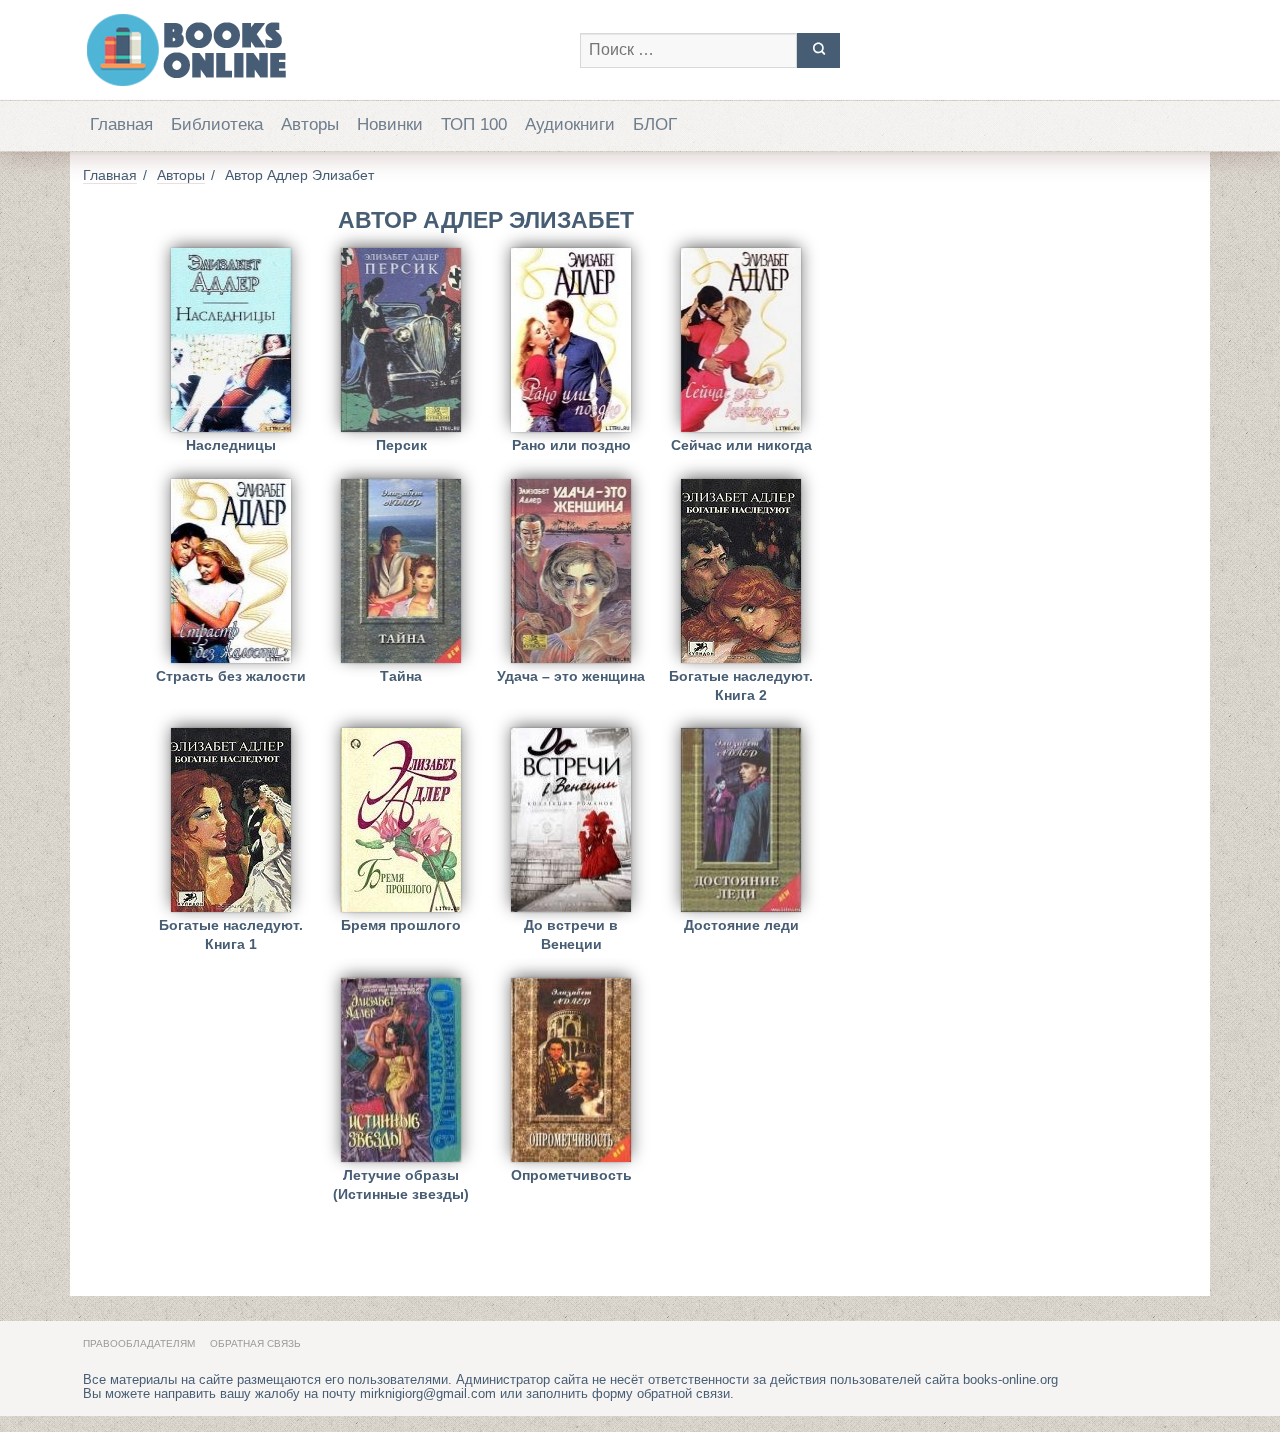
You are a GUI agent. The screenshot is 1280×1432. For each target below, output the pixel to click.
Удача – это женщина (571, 676)
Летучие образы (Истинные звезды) (401, 1184)
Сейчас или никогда (741, 445)
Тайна (401, 676)
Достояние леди (741, 925)
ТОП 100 (474, 124)
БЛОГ (655, 124)
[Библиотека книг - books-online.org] (321, 50)
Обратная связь (255, 1343)
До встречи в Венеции (571, 934)
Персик (401, 445)
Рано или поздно (571, 445)
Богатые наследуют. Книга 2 (741, 685)
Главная (121, 124)
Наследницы (231, 445)
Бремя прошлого (401, 925)
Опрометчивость (571, 1175)
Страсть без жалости (231, 676)
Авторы (310, 124)
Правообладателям (139, 1343)
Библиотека (217, 124)
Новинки (390, 124)
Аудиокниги (570, 124)
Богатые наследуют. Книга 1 (231, 934)
